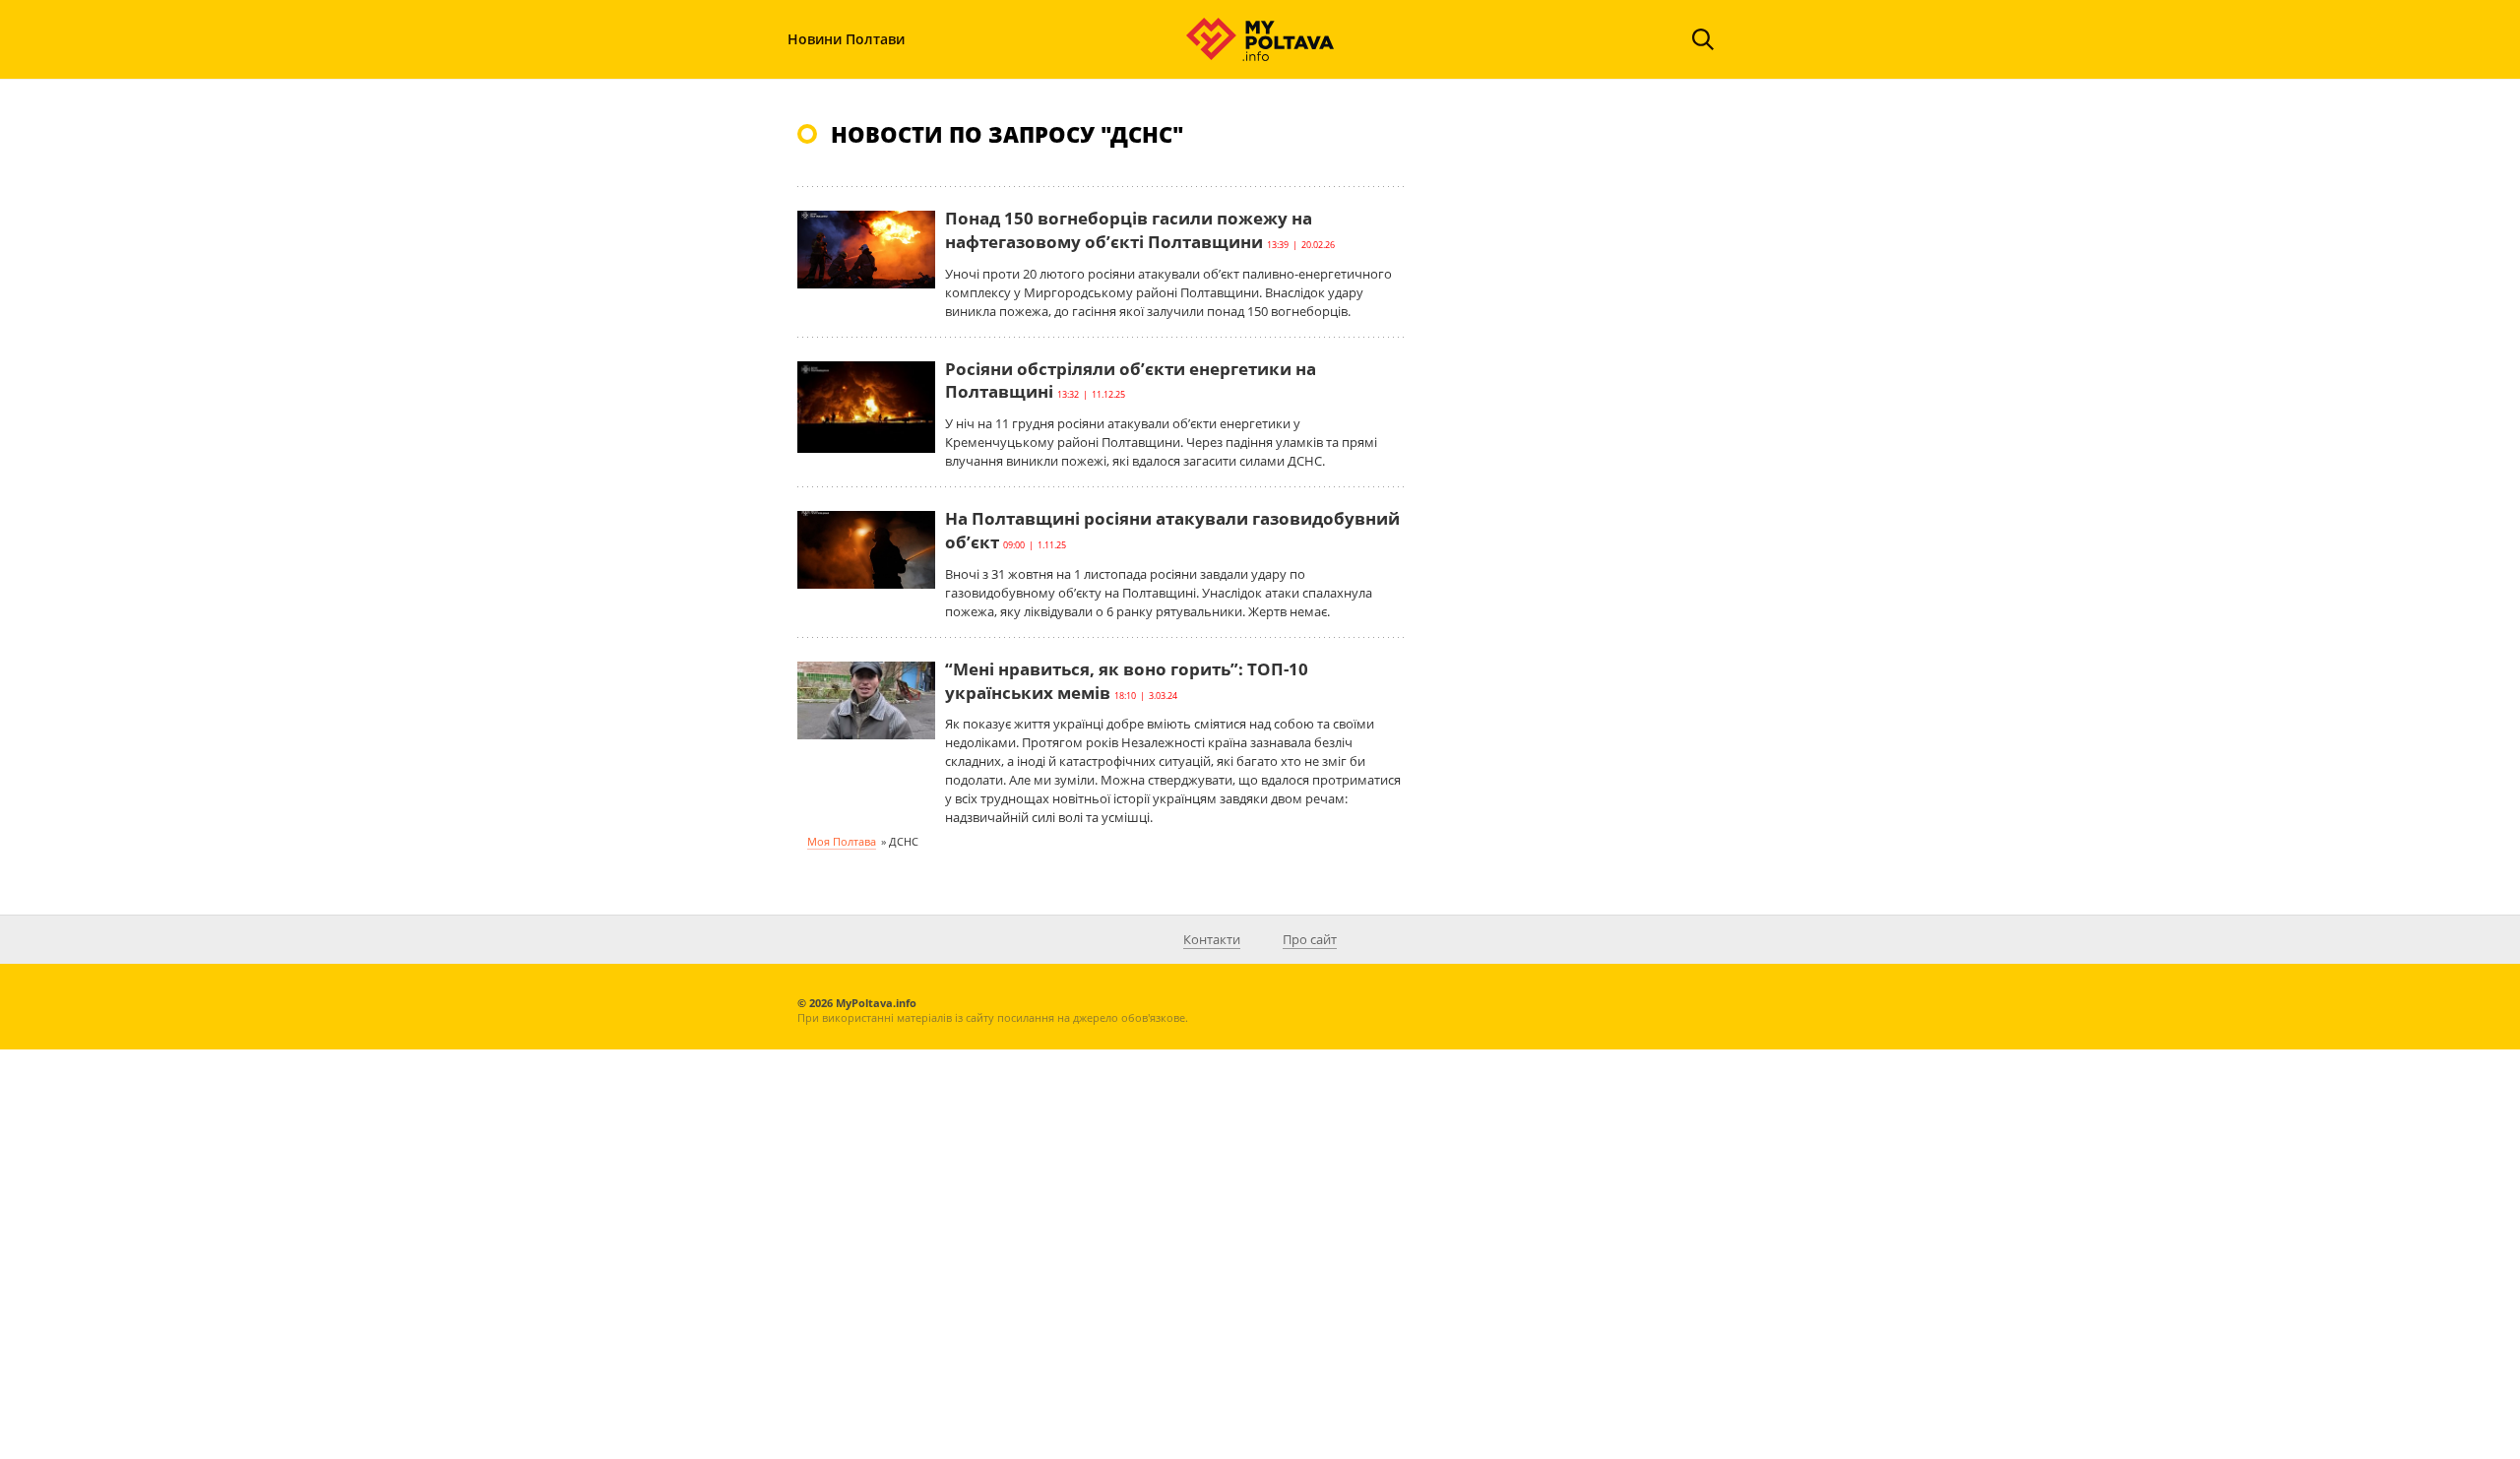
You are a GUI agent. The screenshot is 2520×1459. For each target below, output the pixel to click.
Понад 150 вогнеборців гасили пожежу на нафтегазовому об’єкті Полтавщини (1129, 230)
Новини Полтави (846, 39)
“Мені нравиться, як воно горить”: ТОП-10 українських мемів (1127, 681)
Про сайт (1310, 939)
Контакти (1212, 939)
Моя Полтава (842, 841)
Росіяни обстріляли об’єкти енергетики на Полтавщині (1131, 381)
